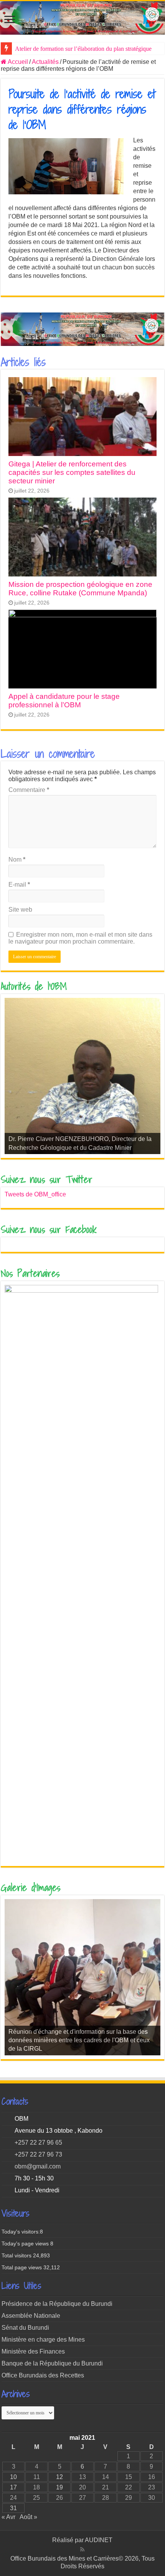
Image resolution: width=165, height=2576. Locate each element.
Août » (28, 2517)
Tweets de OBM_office (35, 1194)
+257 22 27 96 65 (38, 2142)
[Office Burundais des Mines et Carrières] (82, 18)
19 (59, 2487)
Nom (17, 860)
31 (13, 2508)
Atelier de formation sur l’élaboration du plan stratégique (83, 49)
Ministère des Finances (33, 2351)
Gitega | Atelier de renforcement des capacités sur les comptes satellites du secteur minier (72, 472)
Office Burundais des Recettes (43, 2375)
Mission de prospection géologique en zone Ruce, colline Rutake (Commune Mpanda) (80, 589)
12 (59, 2477)
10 (13, 2477)
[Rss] (82, 2549)
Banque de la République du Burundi (52, 2363)
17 (13, 2487)
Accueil (17, 62)
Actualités (45, 62)
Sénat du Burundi (25, 2328)
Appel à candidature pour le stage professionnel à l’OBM (64, 701)
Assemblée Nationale (31, 2316)
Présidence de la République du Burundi (57, 2304)
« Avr (8, 2517)
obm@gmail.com (38, 2166)
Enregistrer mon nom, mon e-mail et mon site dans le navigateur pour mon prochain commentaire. (80, 938)
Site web (20, 910)
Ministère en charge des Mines (43, 2340)
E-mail (19, 885)
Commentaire (29, 790)
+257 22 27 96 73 (38, 2154)
